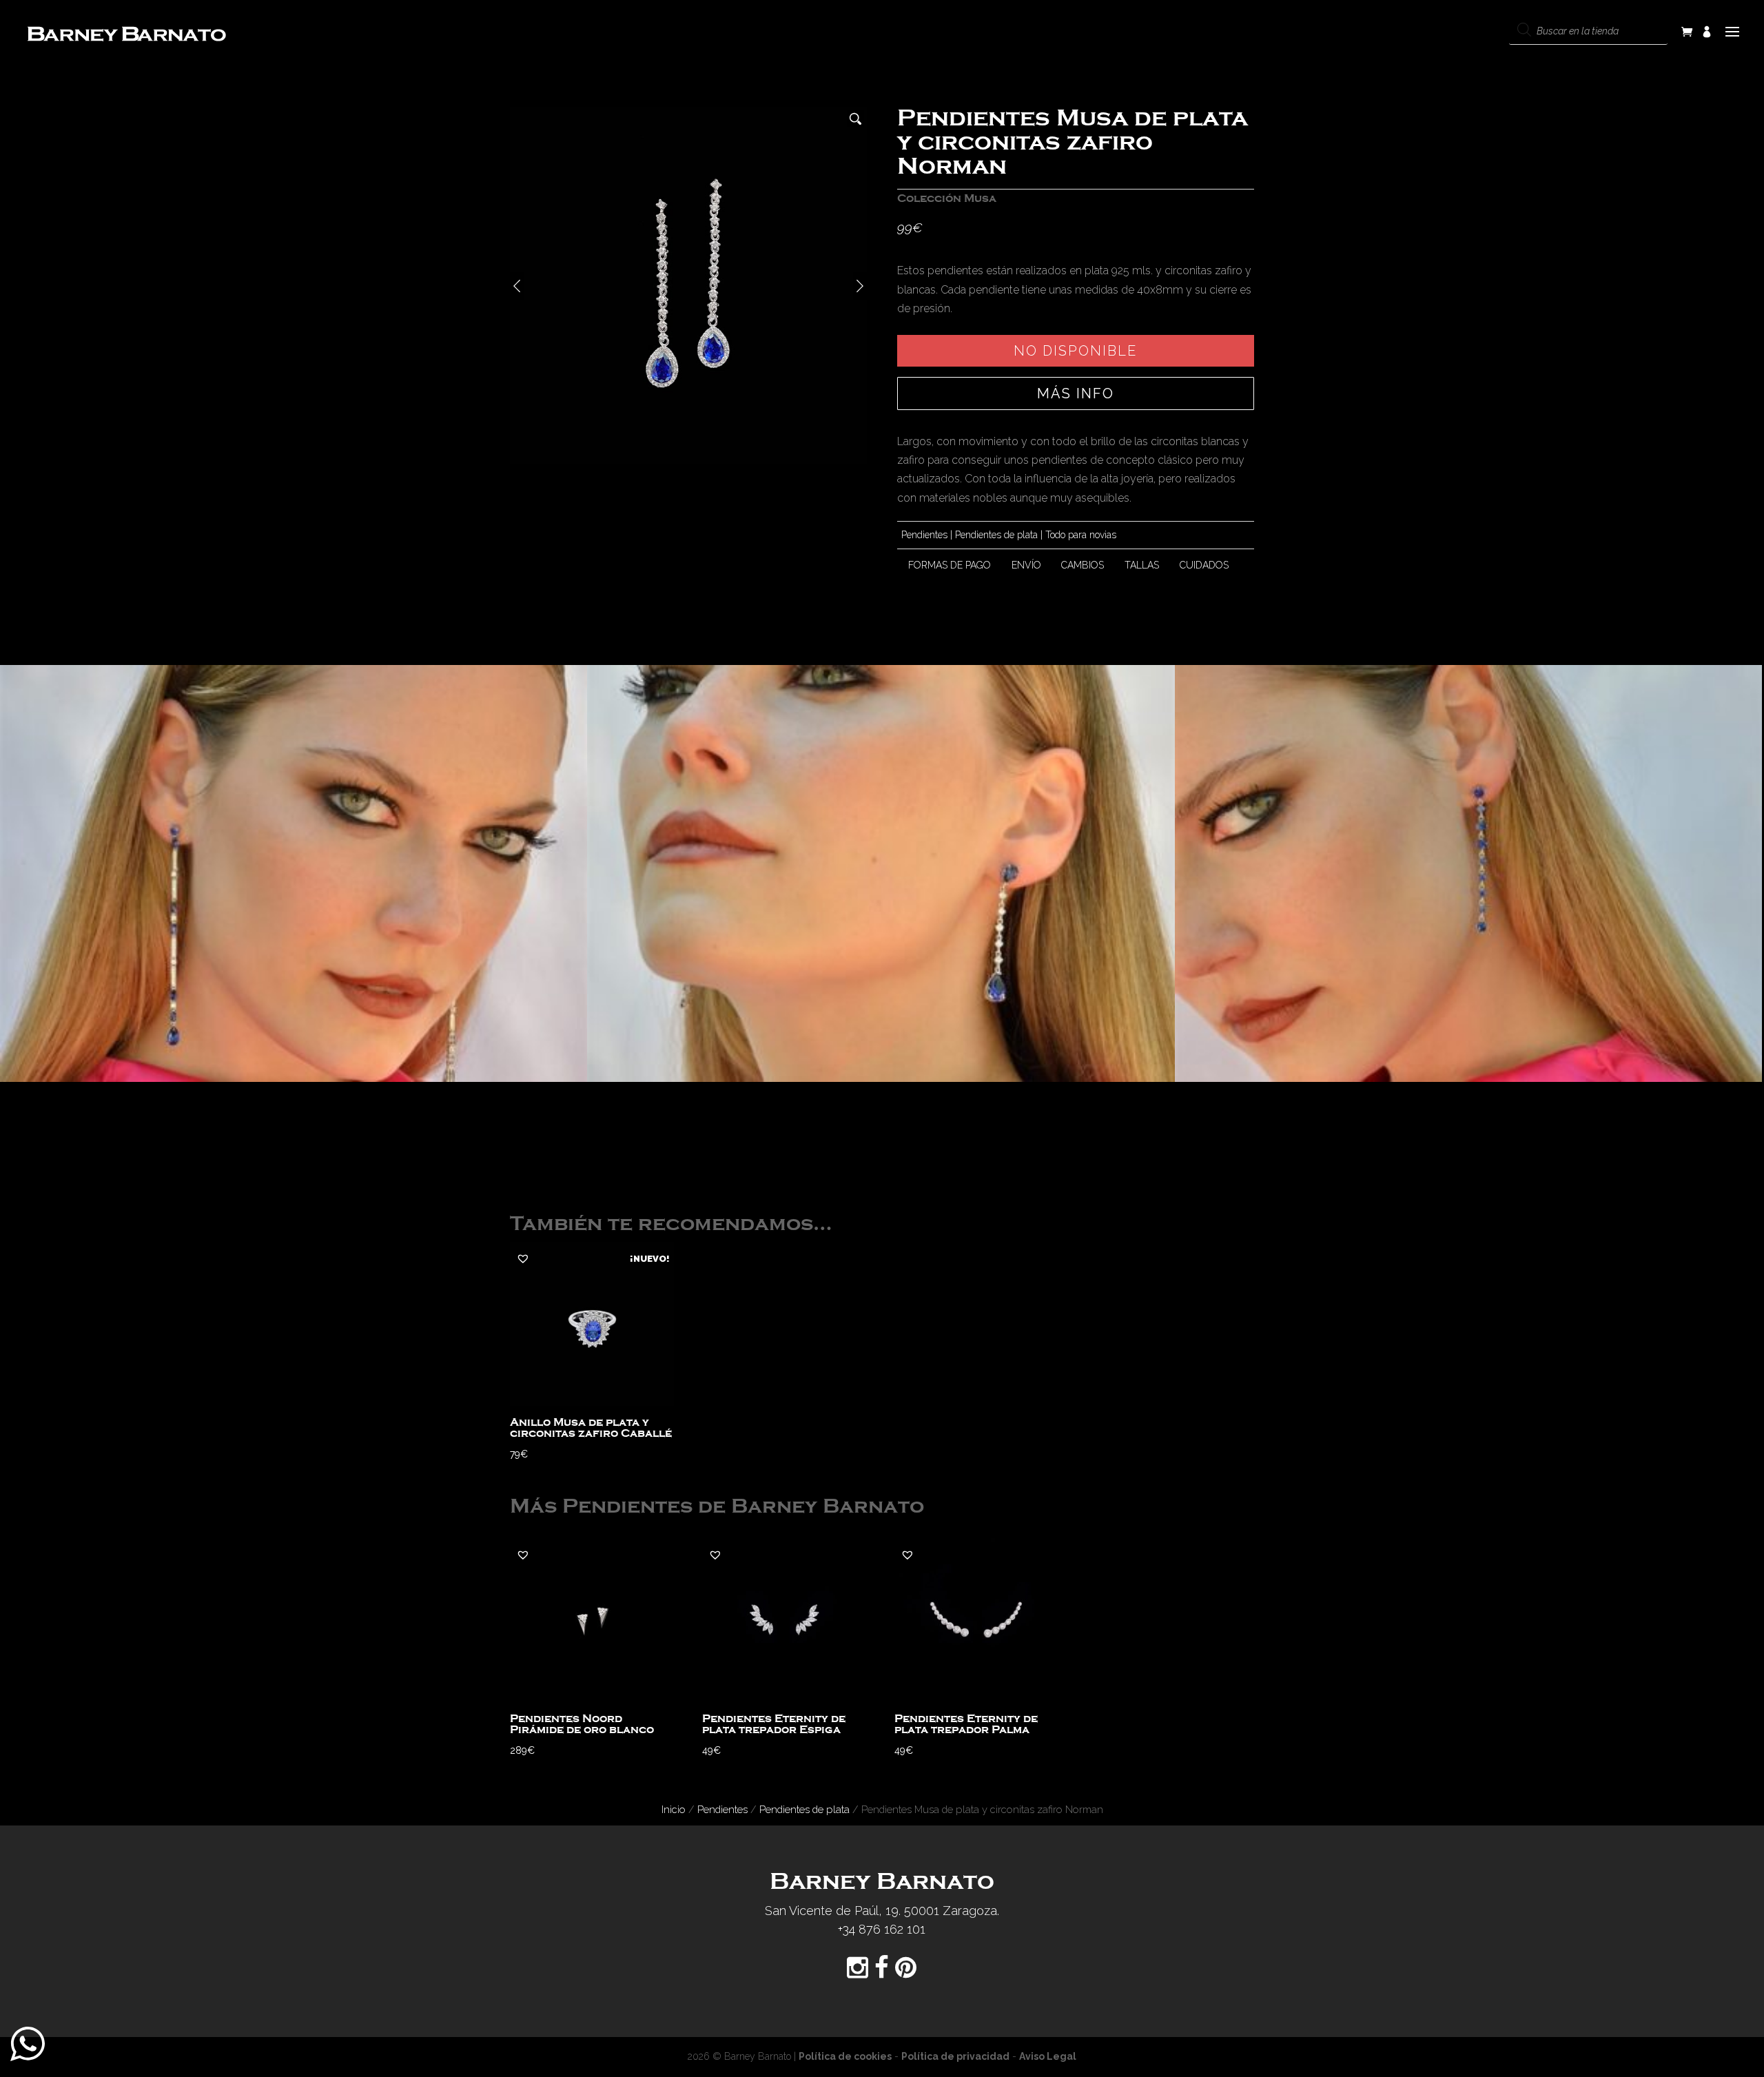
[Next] (860, 286)
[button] (523, 1258)
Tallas (1142, 565)
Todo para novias (1081, 535)
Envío (1026, 565)
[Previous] (517, 286)
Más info (1076, 393)
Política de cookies (845, 2056)
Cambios (1083, 565)
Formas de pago (950, 565)
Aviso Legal (1048, 2056)
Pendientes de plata (996, 535)
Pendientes (924, 535)
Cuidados (1204, 565)
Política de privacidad (955, 2056)
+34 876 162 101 (882, 1929)
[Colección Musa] (294, 873)
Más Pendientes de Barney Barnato (717, 1507)
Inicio (674, 1809)
